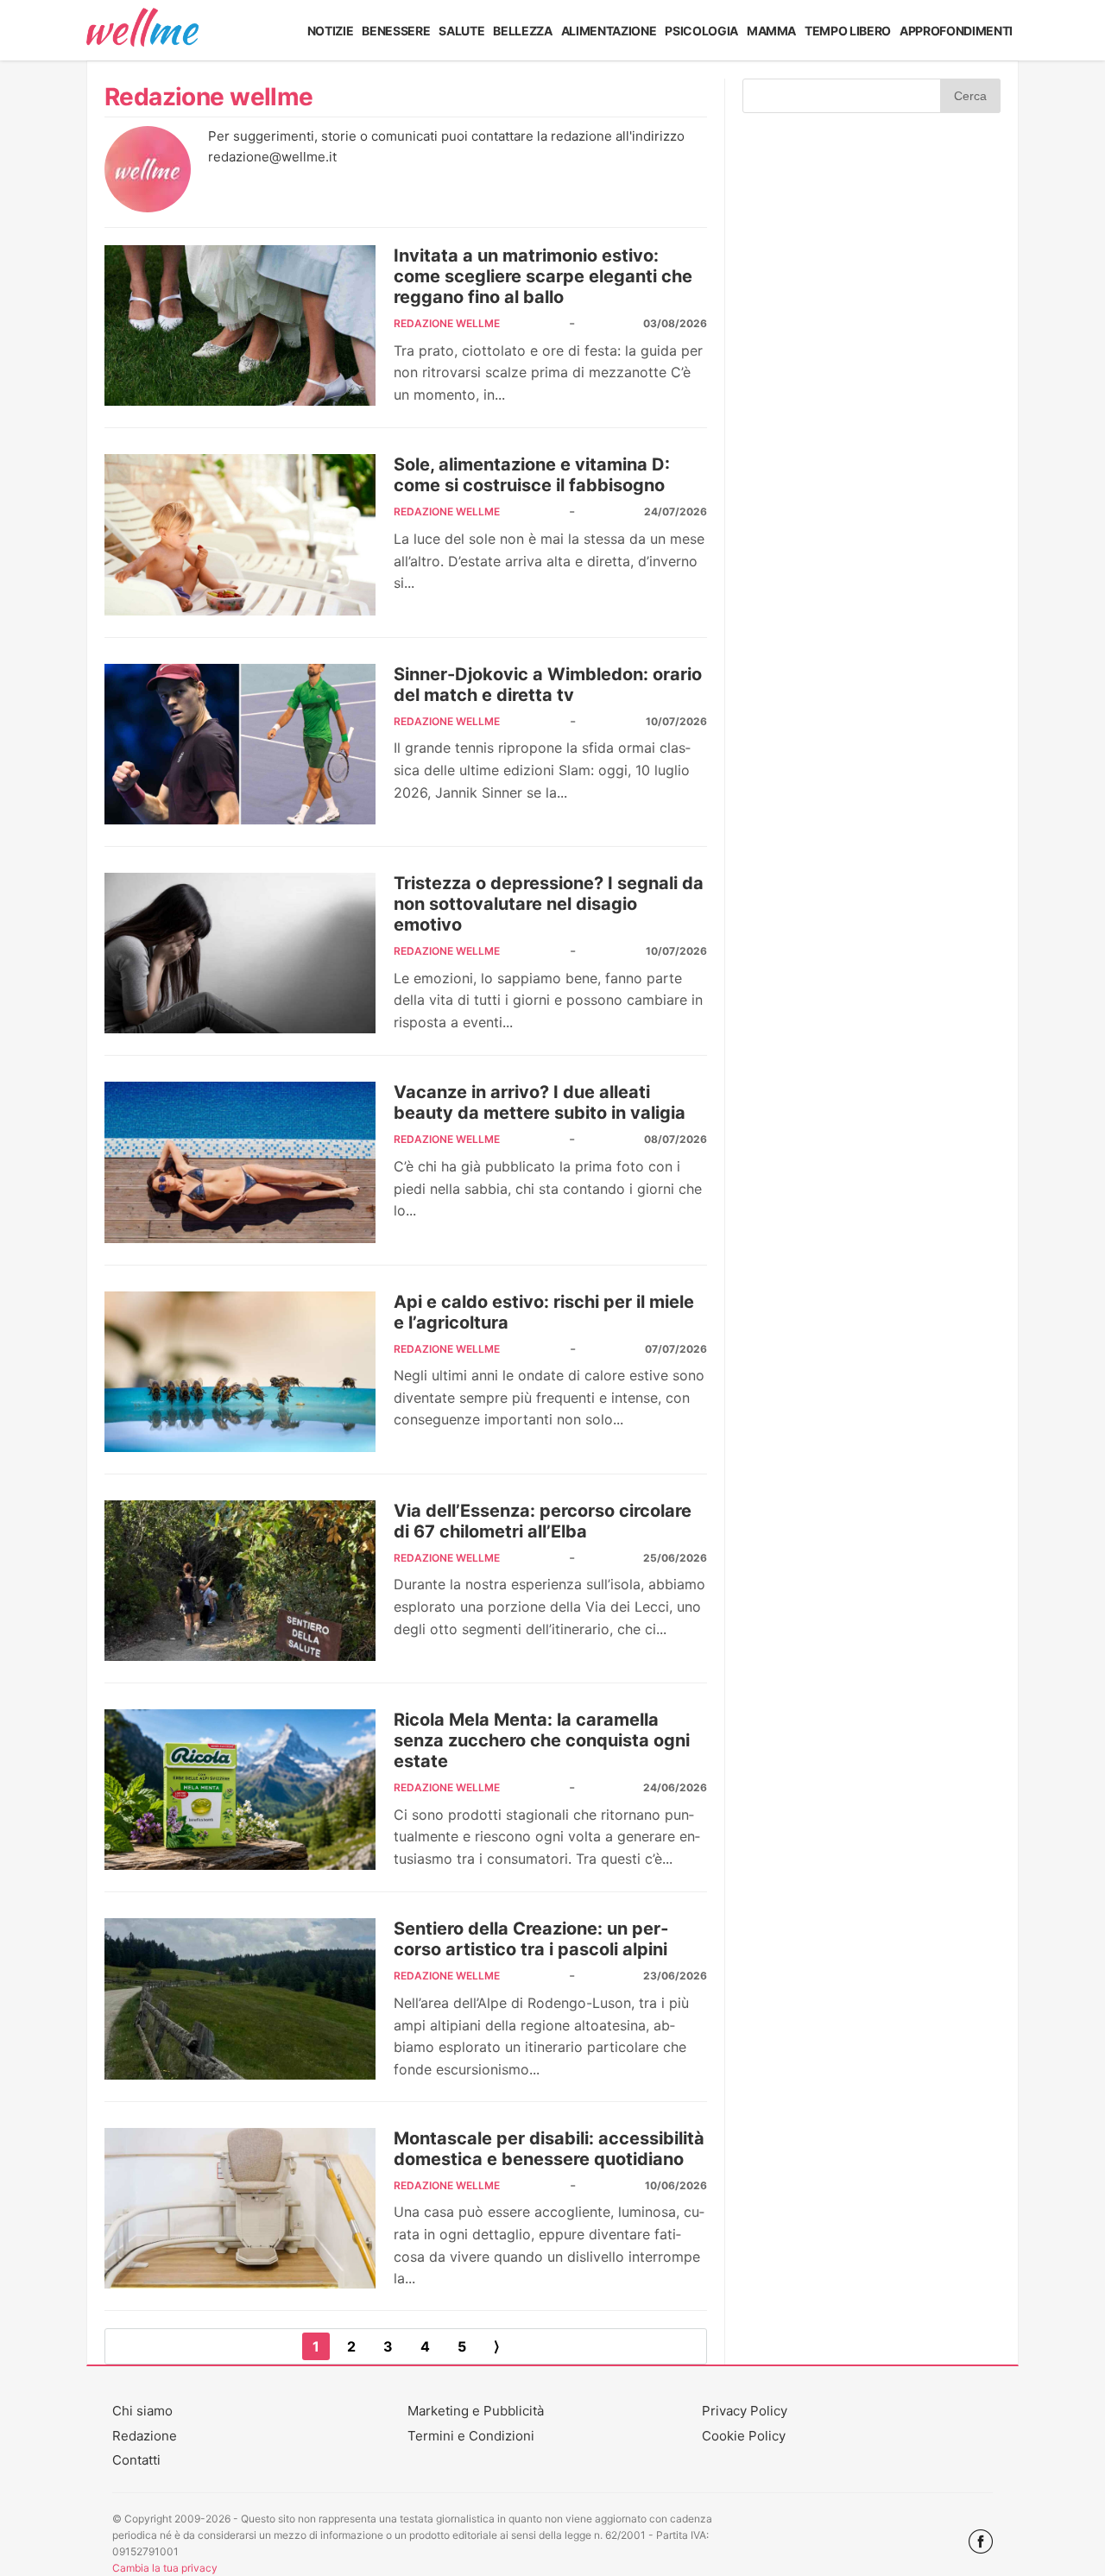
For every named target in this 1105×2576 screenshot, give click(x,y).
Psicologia (701, 31)
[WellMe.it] (142, 30)
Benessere (396, 31)
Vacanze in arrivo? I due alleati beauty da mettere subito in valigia (540, 1102)
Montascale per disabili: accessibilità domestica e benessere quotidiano (549, 2149)
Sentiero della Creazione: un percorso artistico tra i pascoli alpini (531, 1939)
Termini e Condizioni (471, 2436)
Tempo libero (848, 31)
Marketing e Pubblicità (476, 2411)
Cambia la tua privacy (165, 2568)
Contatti (136, 2460)
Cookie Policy (744, 2436)
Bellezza (522, 31)
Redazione (145, 2436)
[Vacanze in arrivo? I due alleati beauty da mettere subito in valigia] (240, 1162)
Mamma (771, 31)
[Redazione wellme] (148, 207)
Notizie (331, 31)
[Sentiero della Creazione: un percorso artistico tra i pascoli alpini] (240, 1998)
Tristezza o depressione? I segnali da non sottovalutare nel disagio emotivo (549, 904)
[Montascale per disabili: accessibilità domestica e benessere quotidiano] (240, 2208)
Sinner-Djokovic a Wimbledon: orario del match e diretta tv (548, 685)
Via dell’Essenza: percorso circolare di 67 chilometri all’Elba (543, 1521)
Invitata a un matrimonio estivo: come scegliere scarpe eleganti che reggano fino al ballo (543, 276)
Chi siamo (142, 2411)
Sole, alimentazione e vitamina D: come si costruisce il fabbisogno (532, 475)
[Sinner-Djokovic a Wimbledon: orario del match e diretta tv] (240, 744)
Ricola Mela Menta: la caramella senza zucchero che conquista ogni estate (542, 1740)
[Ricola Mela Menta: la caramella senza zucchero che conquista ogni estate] (240, 1790)
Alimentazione (609, 31)
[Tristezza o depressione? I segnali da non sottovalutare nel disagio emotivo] (240, 953)
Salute (461, 31)
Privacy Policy (745, 2411)
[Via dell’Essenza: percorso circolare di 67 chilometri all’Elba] (240, 1581)
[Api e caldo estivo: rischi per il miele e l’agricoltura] (240, 1372)
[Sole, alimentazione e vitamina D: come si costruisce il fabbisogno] (240, 534)
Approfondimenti (956, 31)
